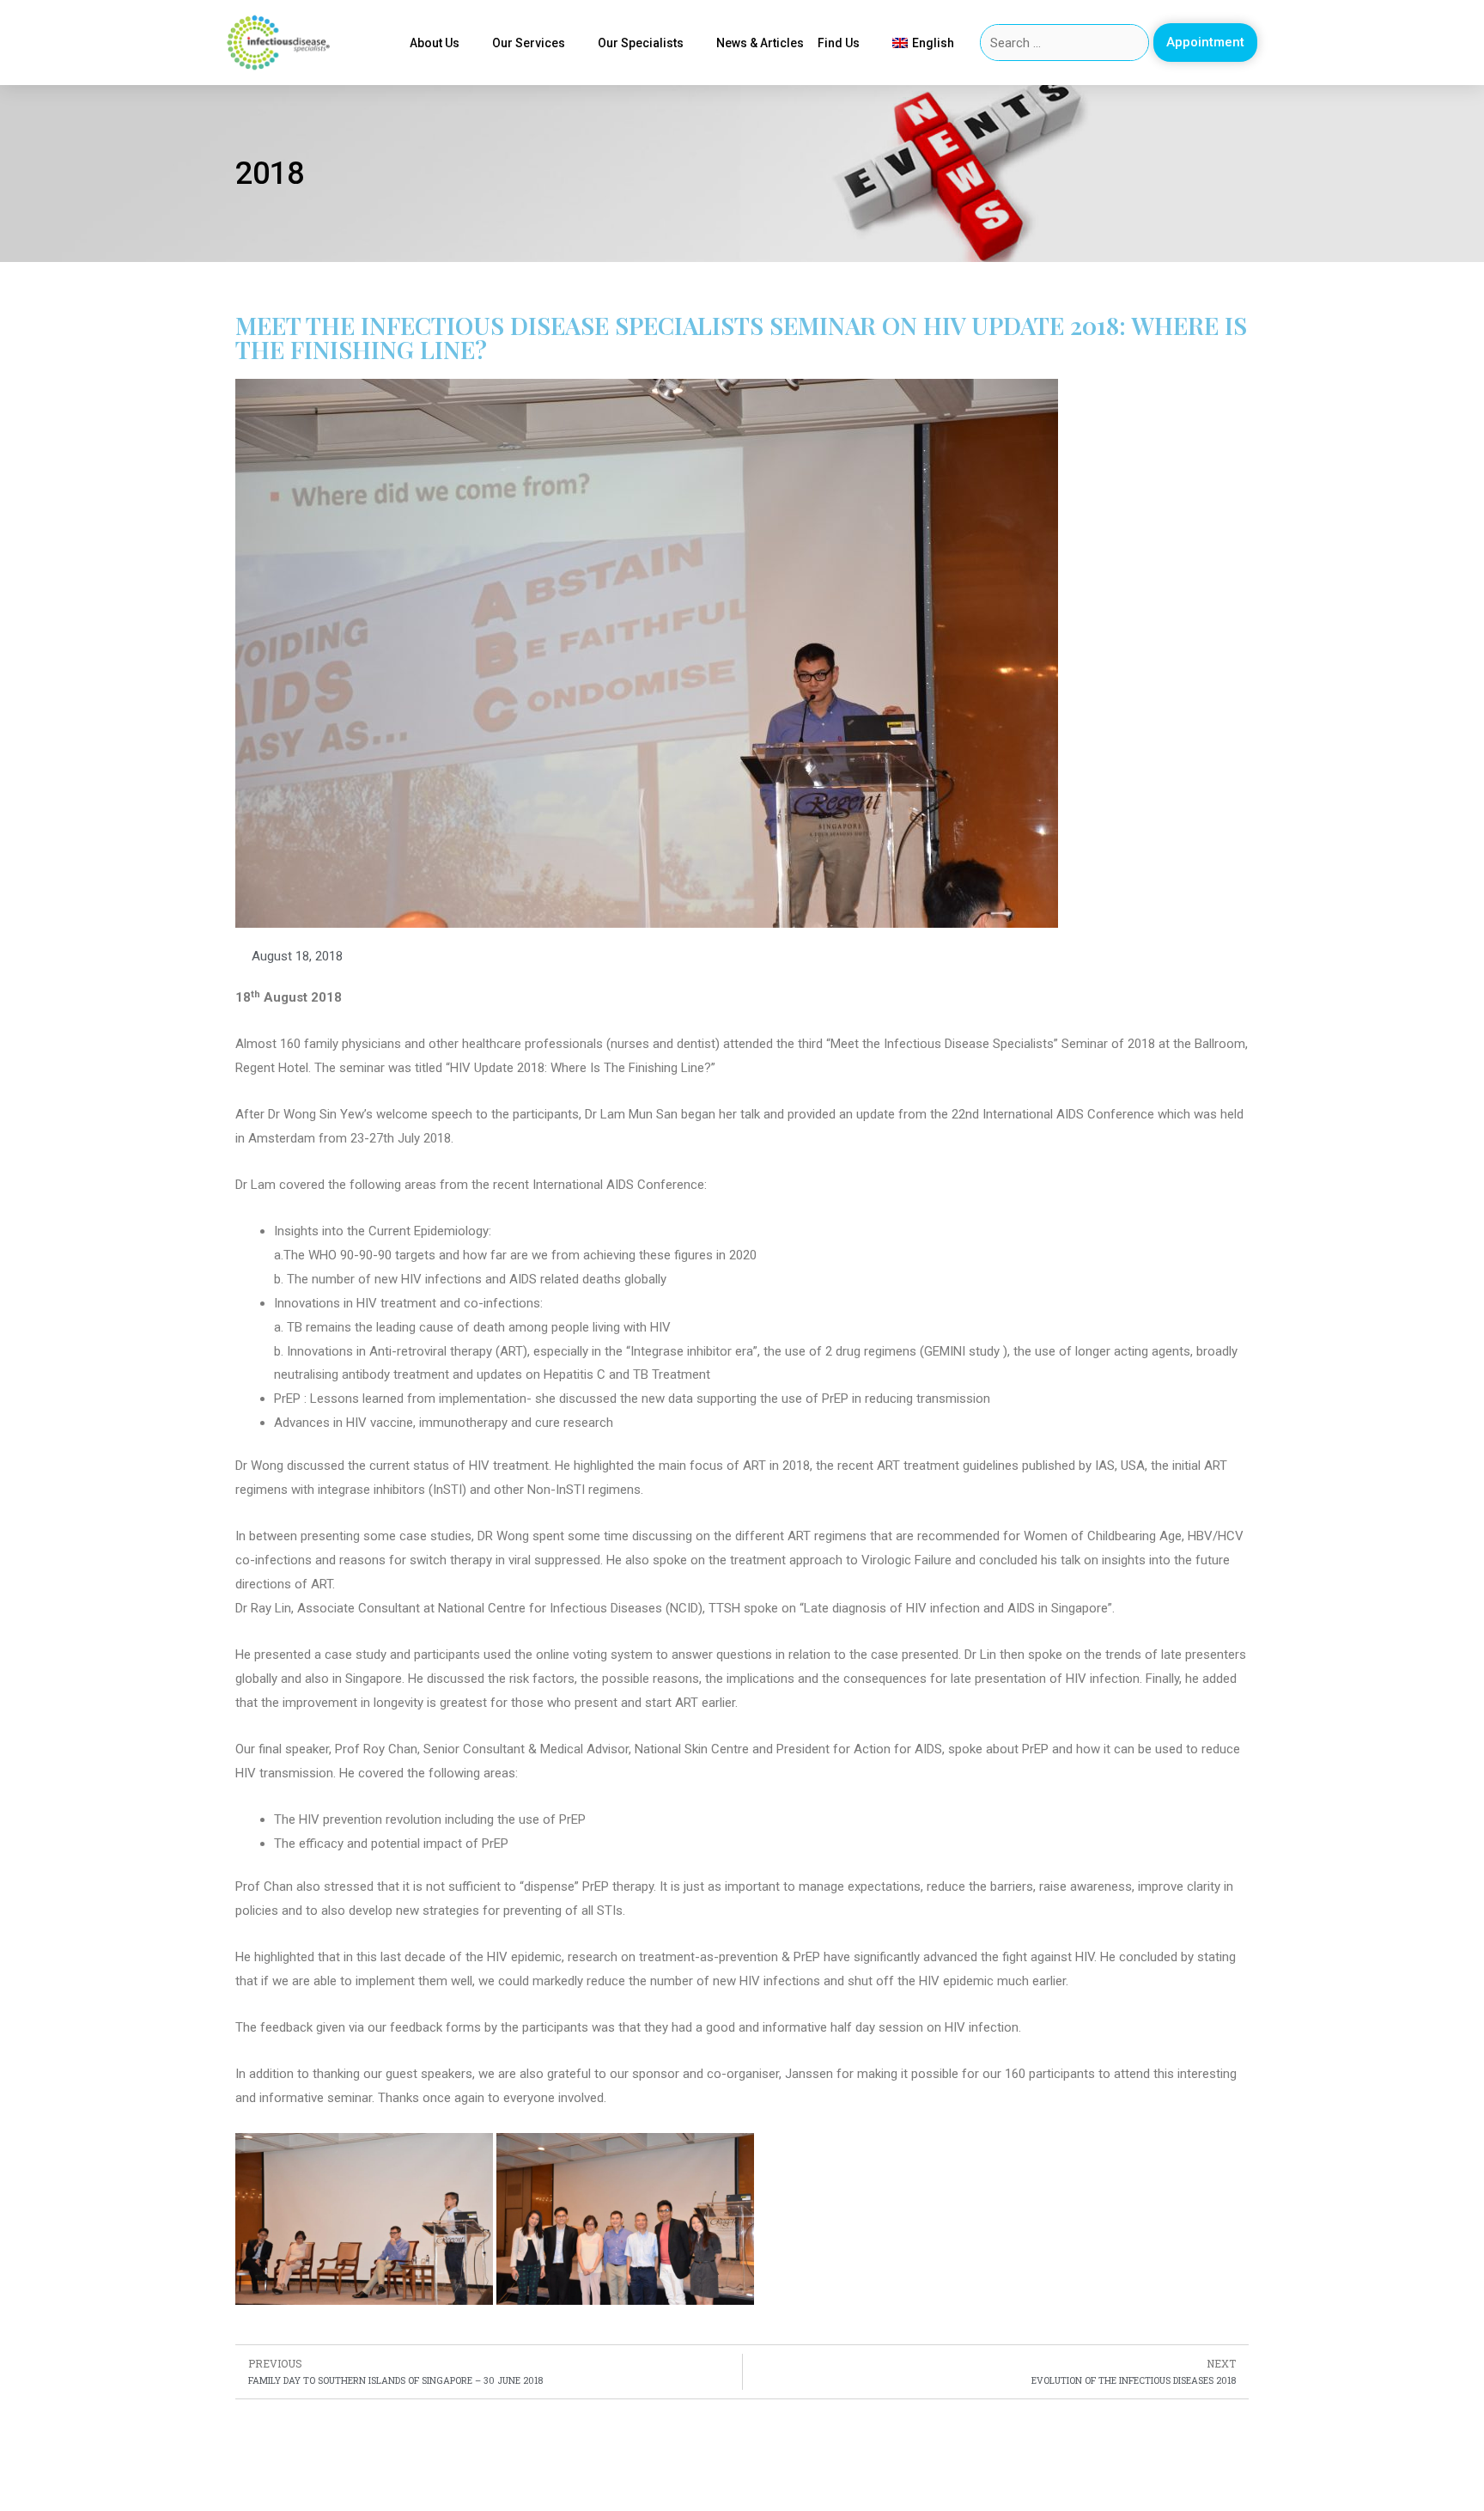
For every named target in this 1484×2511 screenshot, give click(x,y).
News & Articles (760, 43)
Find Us (839, 43)
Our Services (529, 43)
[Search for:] (1065, 43)
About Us (435, 43)
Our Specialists (641, 43)
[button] (1205, 43)
